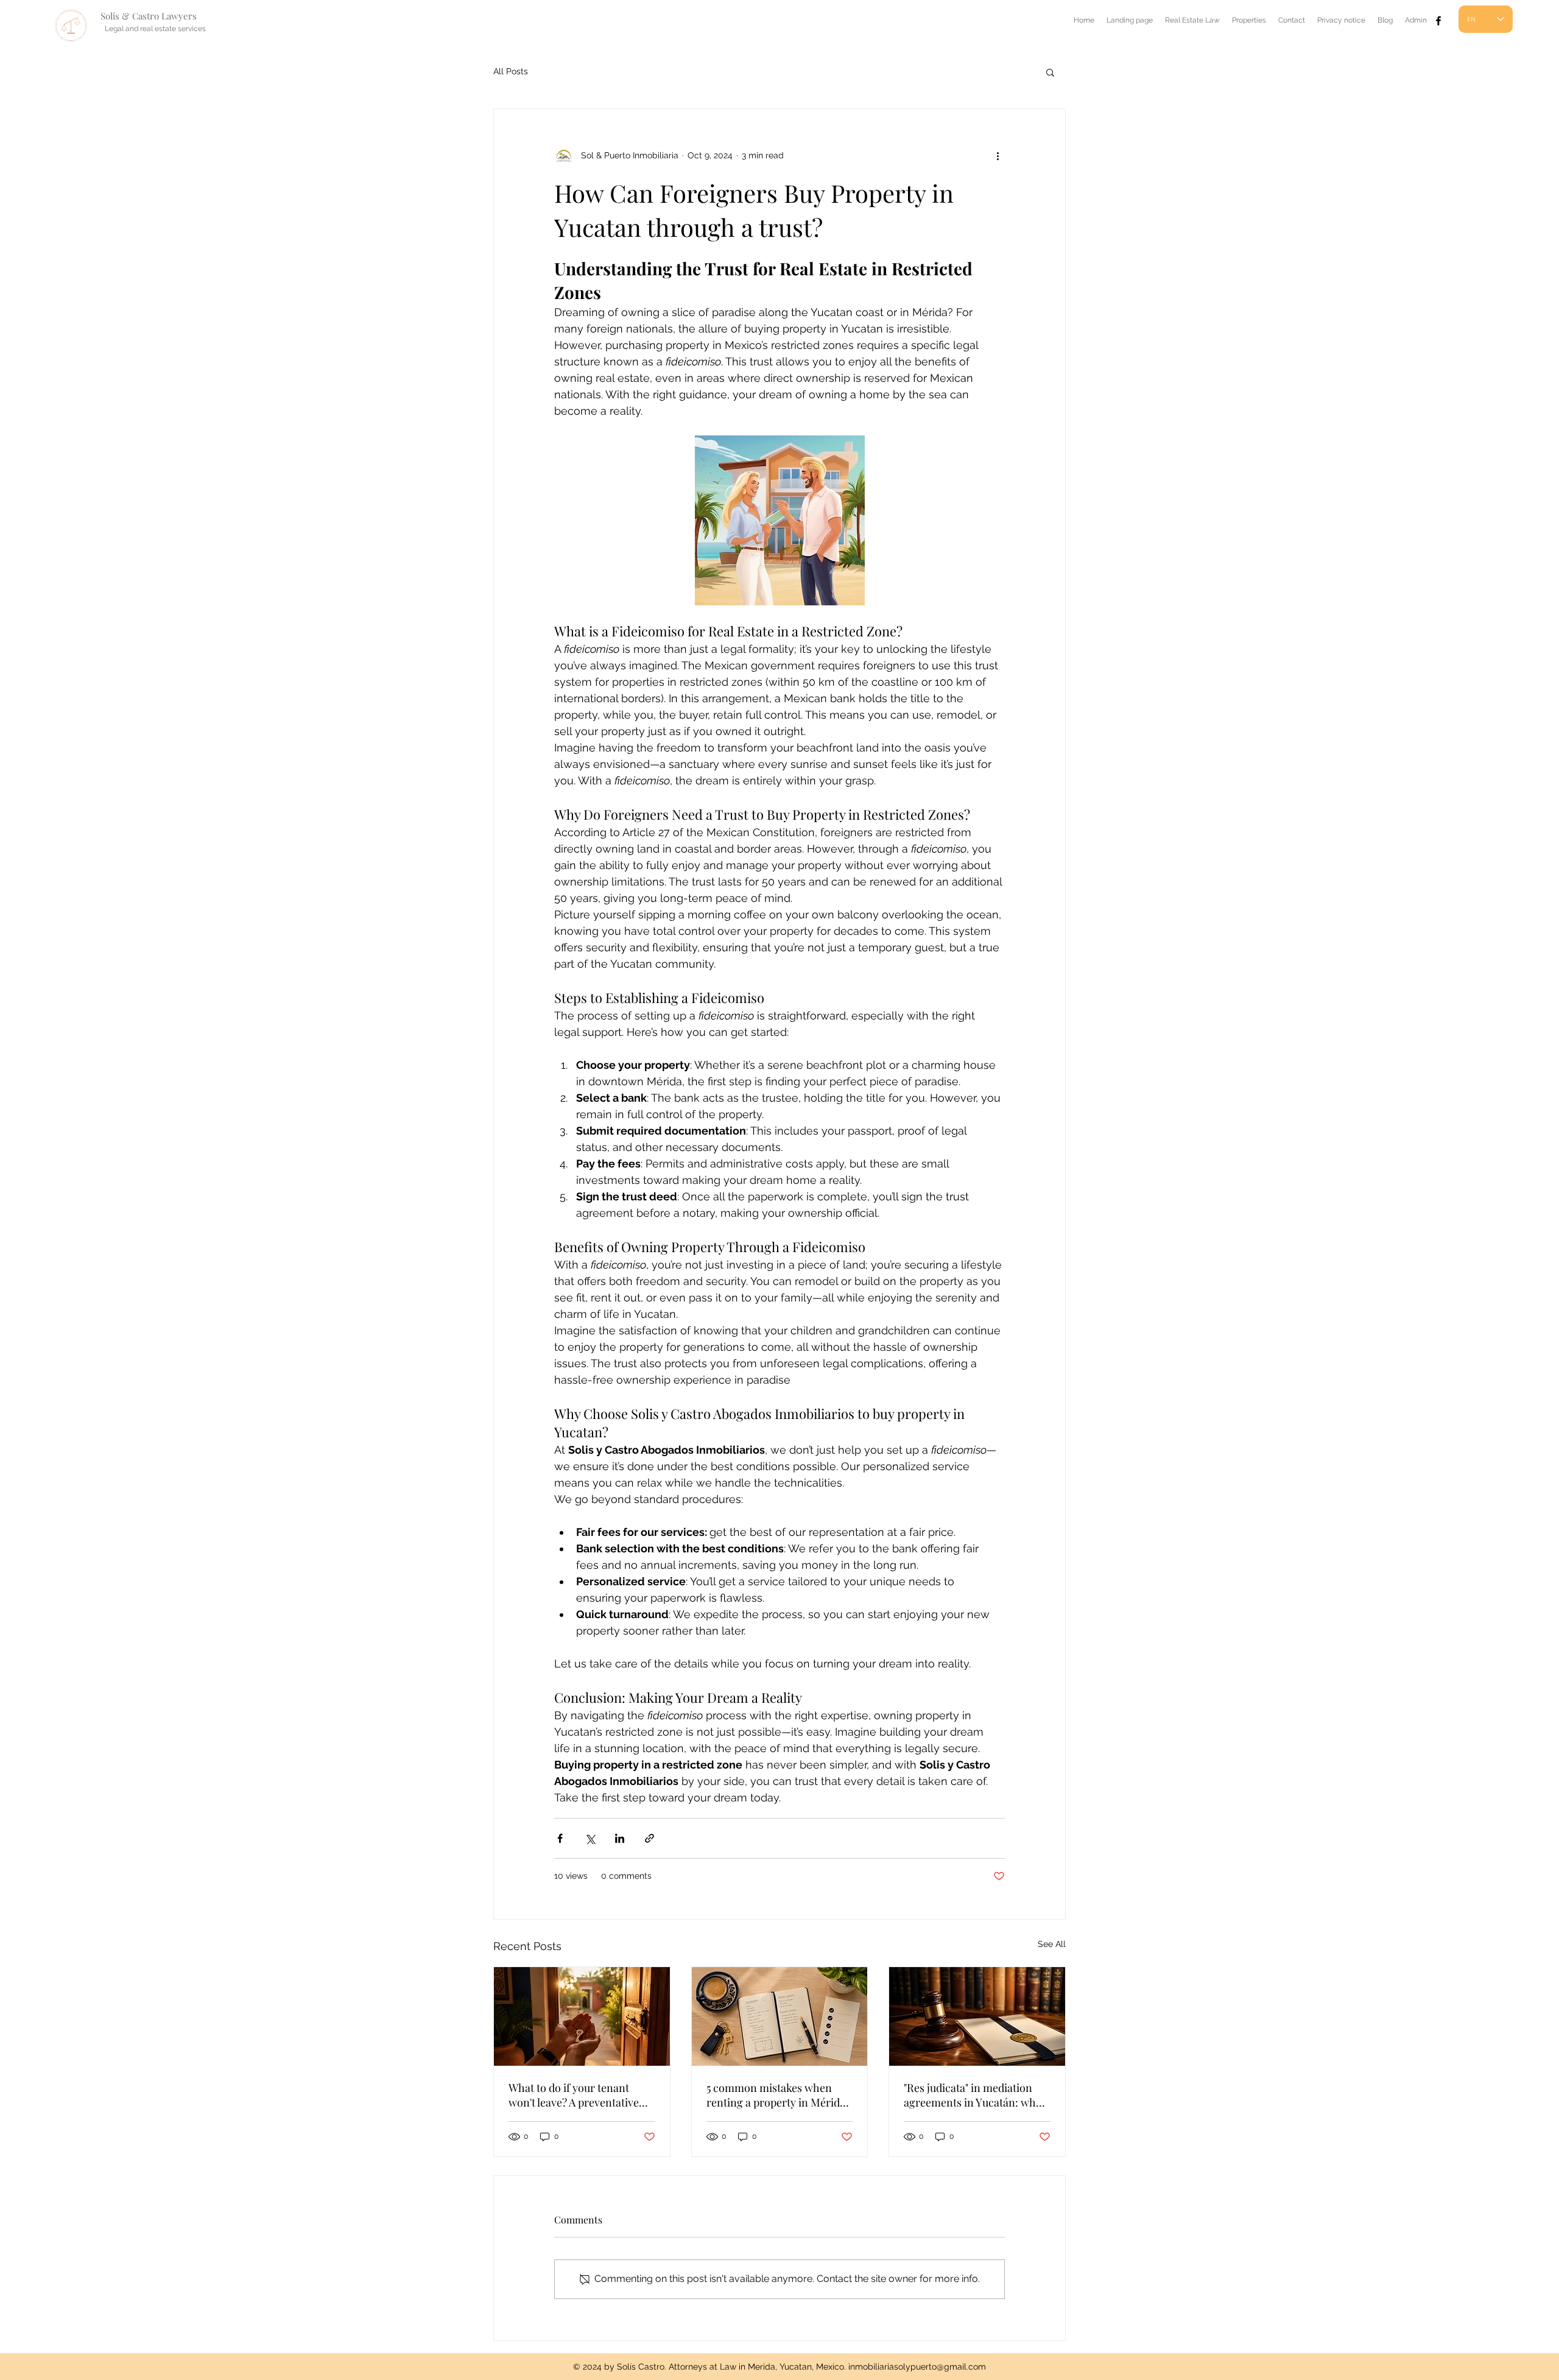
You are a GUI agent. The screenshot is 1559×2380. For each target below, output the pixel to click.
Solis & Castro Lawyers (149, 16)
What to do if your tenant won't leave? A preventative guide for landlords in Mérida (579, 2095)
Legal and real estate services (155, 29)
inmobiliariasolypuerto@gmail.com (917, 2367)
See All (1052, 1944)
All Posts (511, 71)
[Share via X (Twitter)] (590, 1838)
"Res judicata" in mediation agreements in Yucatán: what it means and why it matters (974, 2095)
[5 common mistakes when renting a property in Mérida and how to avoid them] (780, 2016)
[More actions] (998, 155)
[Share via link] (649, 1838)
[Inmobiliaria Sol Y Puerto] (1438, 21)
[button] (1050, 72)
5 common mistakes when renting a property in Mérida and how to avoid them (776, 2095)
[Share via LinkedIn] (620, 1838)
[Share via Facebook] (560, 1838)
